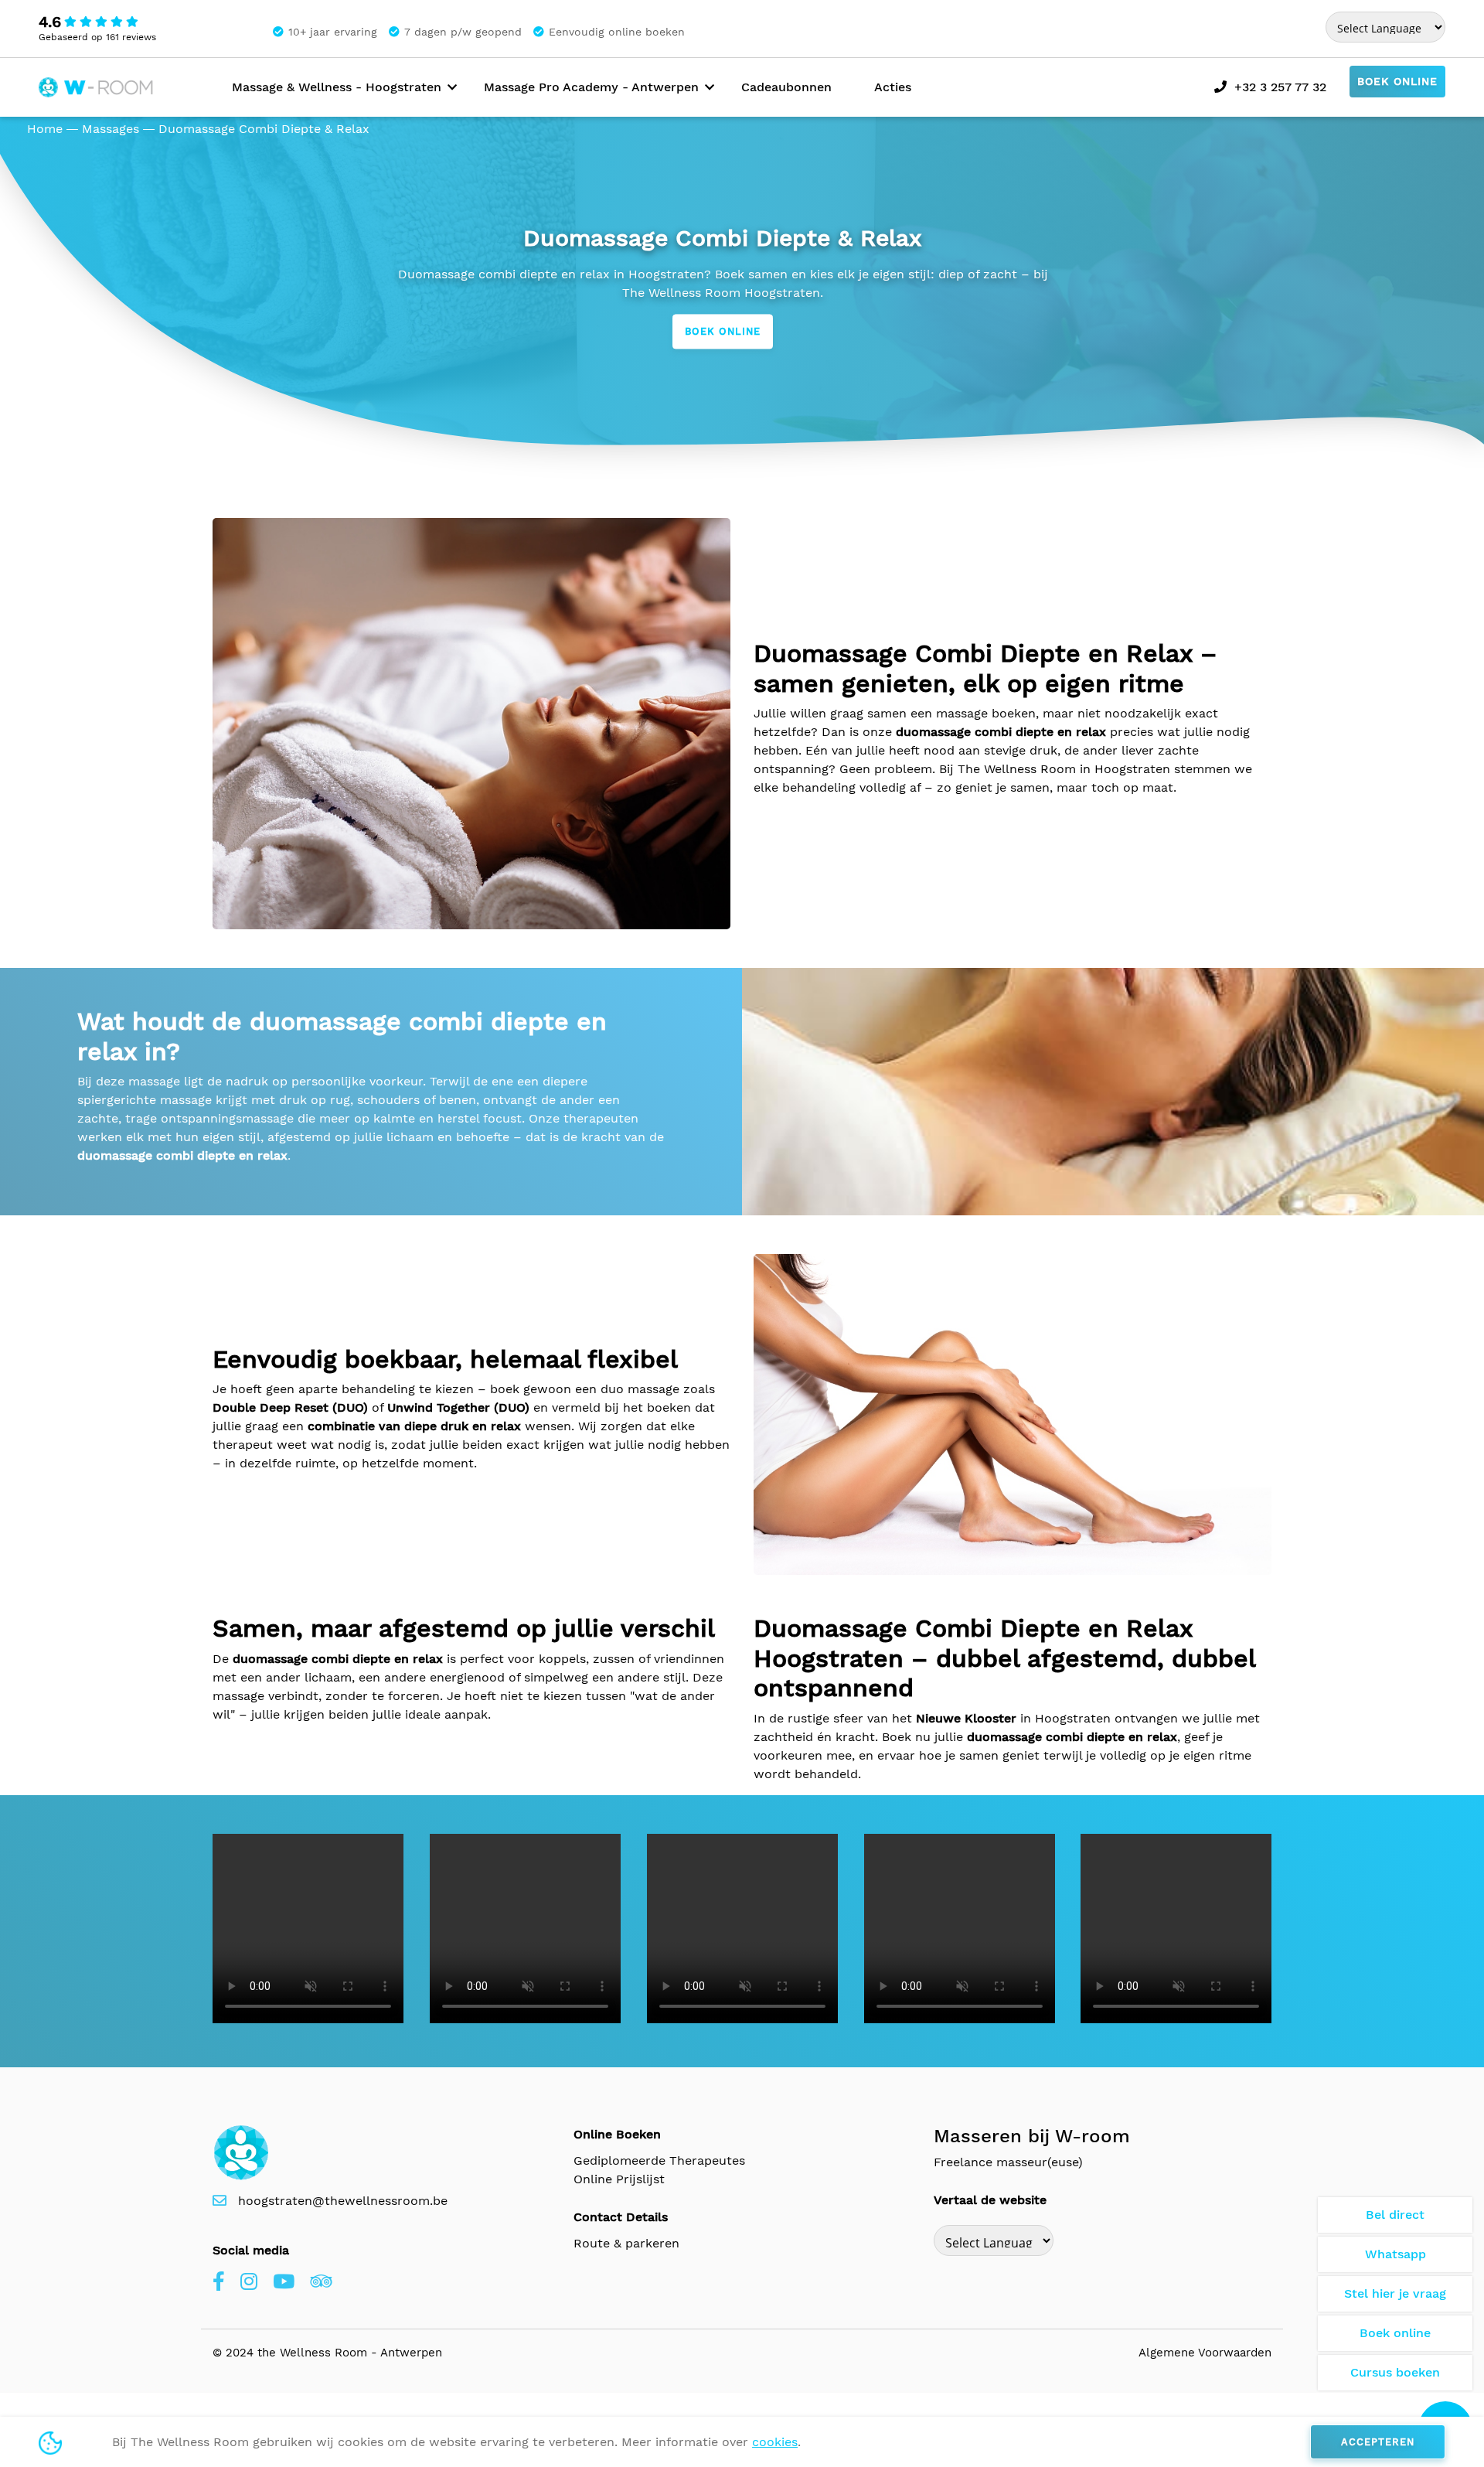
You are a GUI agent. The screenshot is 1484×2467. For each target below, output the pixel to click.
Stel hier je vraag (1395, 2293)
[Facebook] (219, 2282)
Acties (893, 87)
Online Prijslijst (619, 2179)
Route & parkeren (626, 2243)
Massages (111, 129)
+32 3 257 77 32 (1280, 87)
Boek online (1397, 81)
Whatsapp (1396, 2254)
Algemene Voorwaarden (1205, 2353)
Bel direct (1395, 2215)
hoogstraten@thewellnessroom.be (343, 2201)
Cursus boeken (1395, 2372)
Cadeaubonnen (786, 87)
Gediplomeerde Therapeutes (659, 2160)
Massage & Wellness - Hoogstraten (337, 87)
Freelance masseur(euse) (1008, 2162)
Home (45, 129)
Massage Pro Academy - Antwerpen (591, 87)
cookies (775, 2442)
